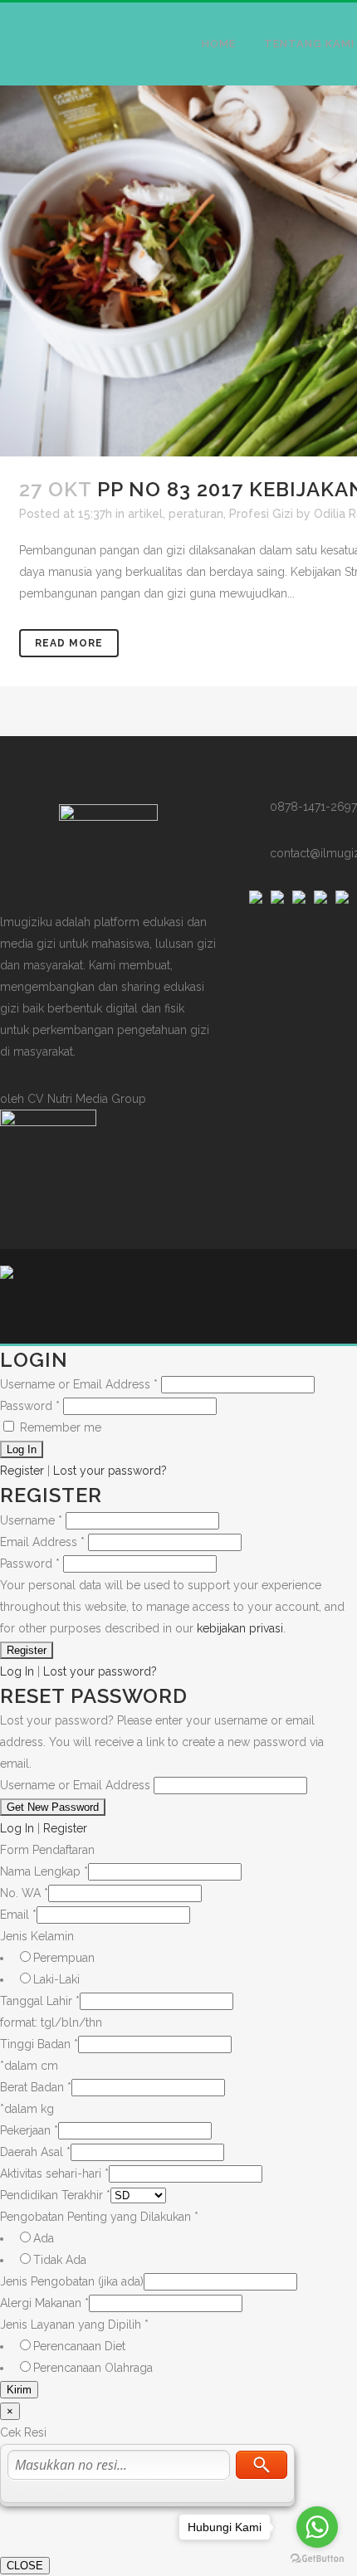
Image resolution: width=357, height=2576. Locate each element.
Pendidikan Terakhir (55, 2195)
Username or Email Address (79, 1384)
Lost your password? (110, 1471)
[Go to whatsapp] (317, 2527)
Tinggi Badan (39, 2044)
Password (30, 1406)
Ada (44, 2238)
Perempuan (64, 1958)
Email (18, 1915)
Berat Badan (36, 2087)
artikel (145, 514)
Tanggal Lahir (40, 2001)
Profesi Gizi (261, 514)
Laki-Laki (56, 1979)
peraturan (196, 514)
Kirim (19, 2390)
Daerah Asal (35, 2152)
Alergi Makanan (44, 2303)
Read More (69, 643)
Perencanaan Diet (79, 2346)
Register (22, 1471)
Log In (17, 1671)
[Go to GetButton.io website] (317, 2559)
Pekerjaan (29, 2130)
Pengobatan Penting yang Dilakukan (99, 2217)
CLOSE (25, 2566)
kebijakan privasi (240, 1628)
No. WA (24, 1893)
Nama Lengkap (44, 1871)
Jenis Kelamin (37, 1936)
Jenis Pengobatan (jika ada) (72, 2281)
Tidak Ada (60, 2260)
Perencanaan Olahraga (93, 2368)
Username (31, 1520)
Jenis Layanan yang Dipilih (74, 2325)
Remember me (59, 1427)
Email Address (42, 1542)
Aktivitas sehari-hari (54, 2173)
